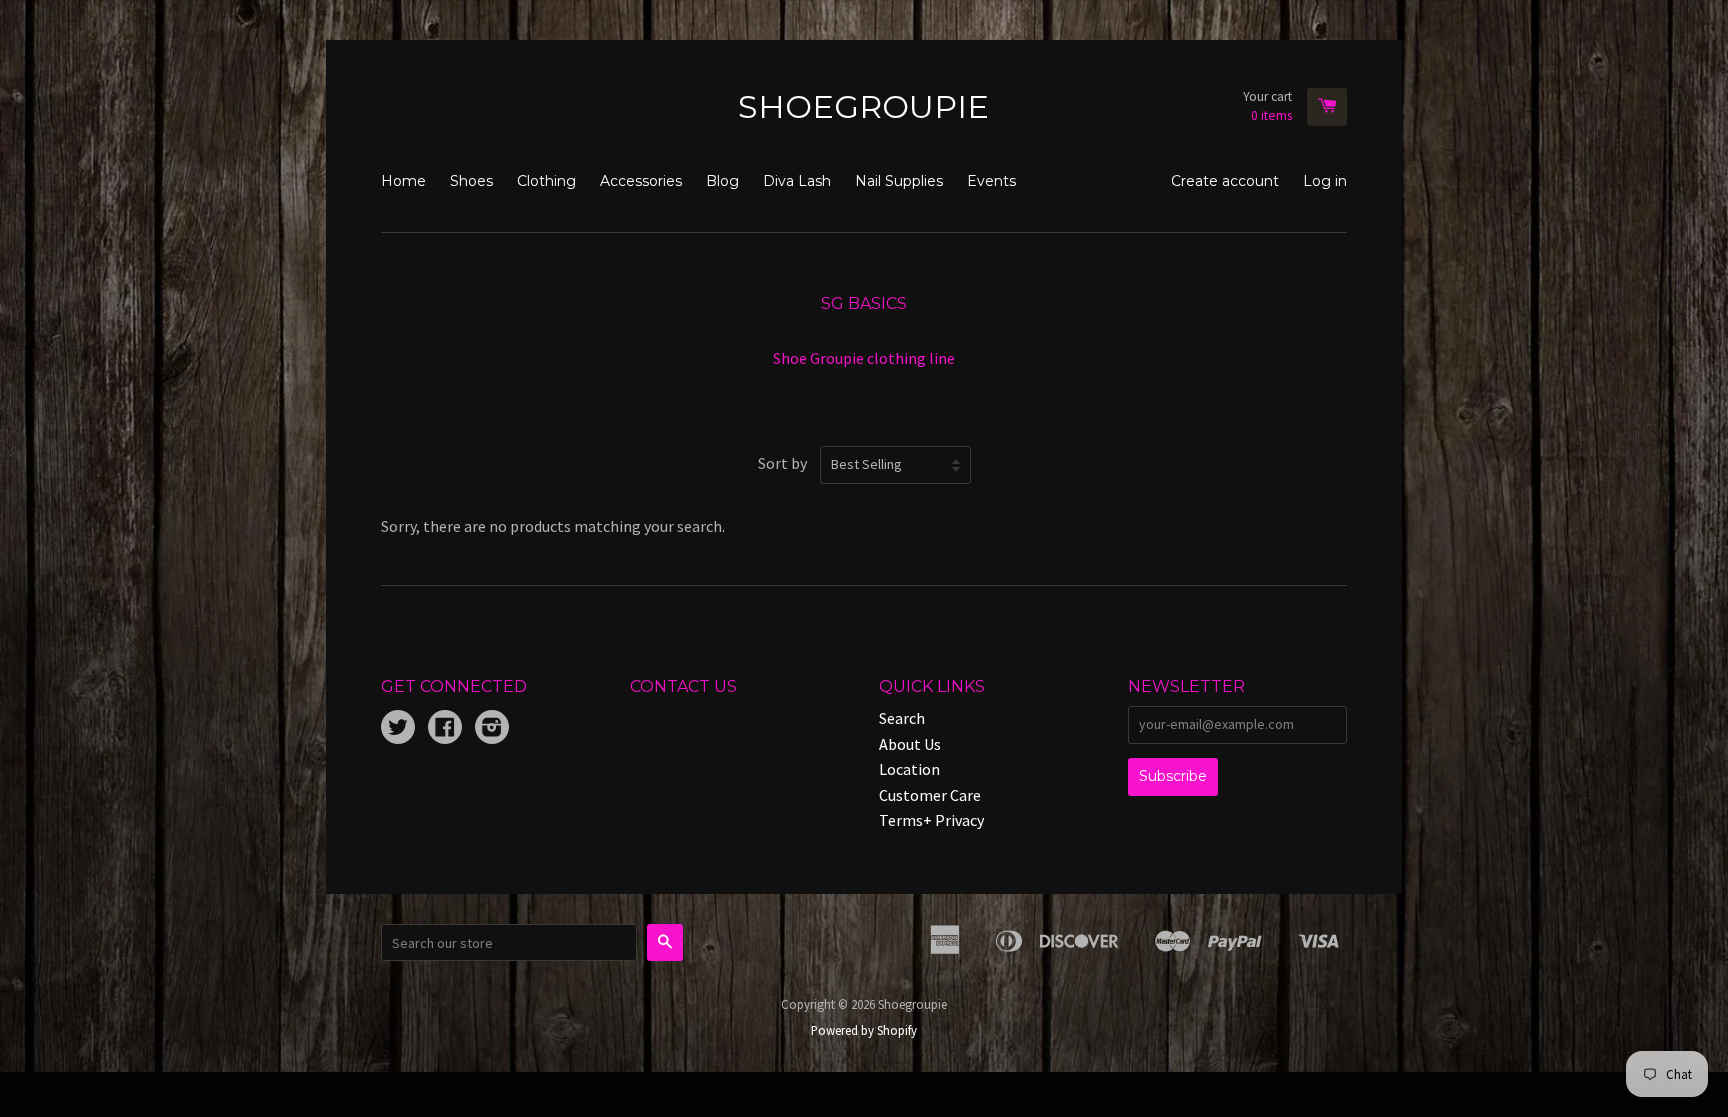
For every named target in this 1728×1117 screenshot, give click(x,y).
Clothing (546, 181)
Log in (1325, 181)
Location (909, 769)
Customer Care (930, 795)
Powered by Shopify (864, 1030)
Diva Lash (797, 181)
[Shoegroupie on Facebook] (445, 729)
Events (991, 181)
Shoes (471, 181)
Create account (1225, 181)
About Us (910, 744)
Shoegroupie (863, 106)
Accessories (641, 181)
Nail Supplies (899, 181)
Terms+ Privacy (931, 820)
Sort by (782, 463)
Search (902, 718)
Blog (722, 181)
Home (403, 181)
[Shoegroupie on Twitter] (398, 729)
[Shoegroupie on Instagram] (492, 729)
